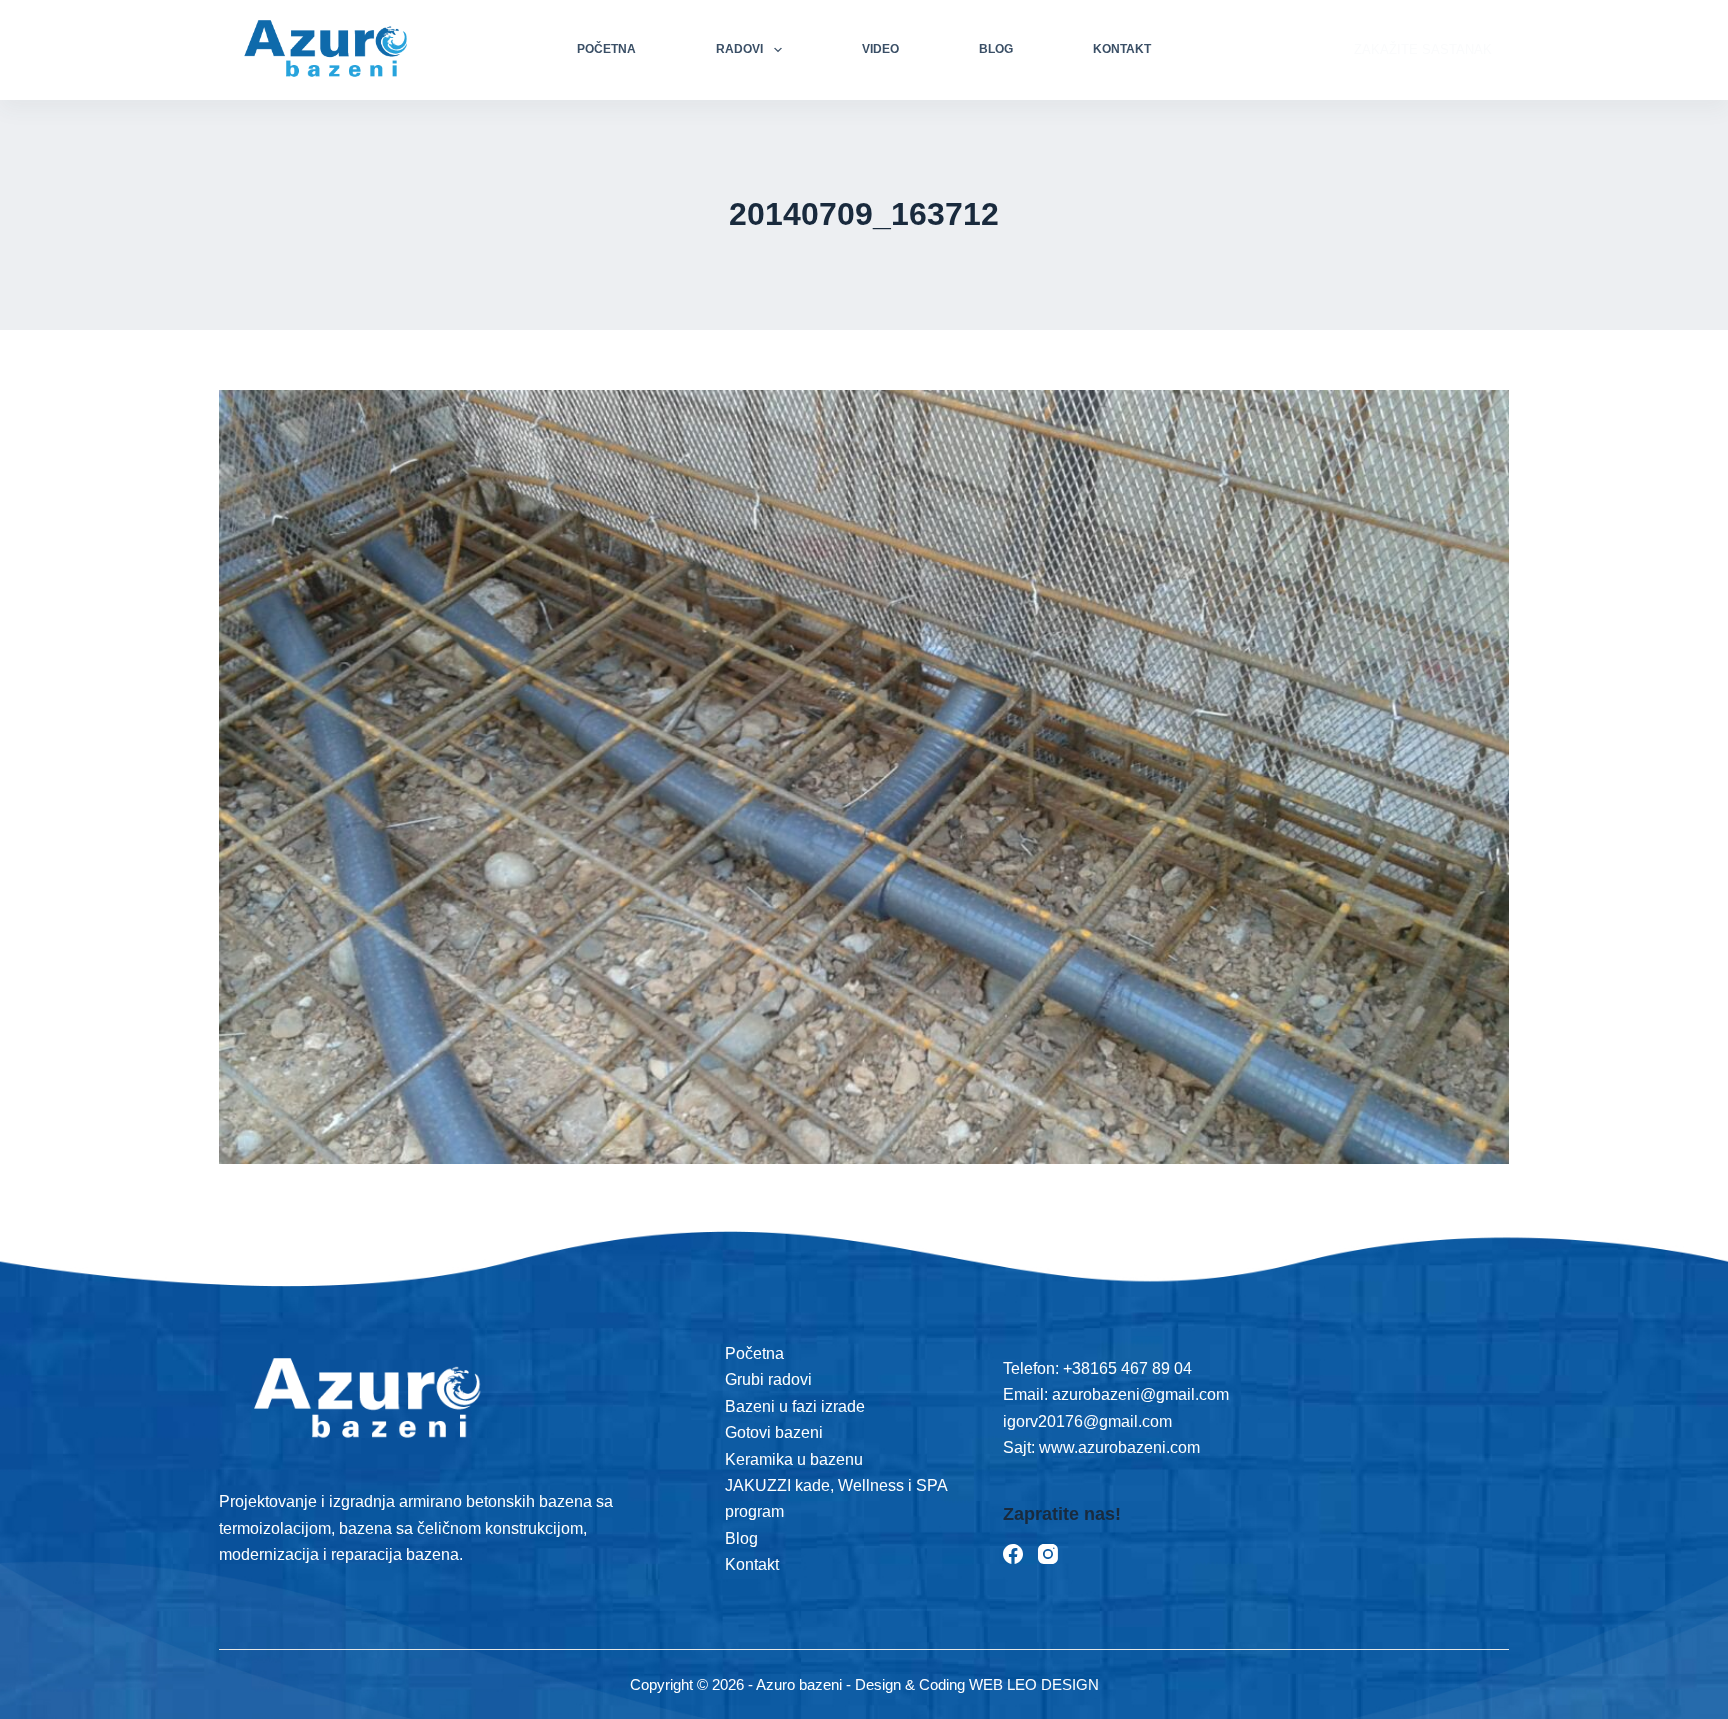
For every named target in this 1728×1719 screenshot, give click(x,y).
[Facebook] (1013, 1554)
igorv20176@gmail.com (1087, 1421)
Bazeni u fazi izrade (795, 1406)
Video (880, 49)
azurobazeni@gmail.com (1140, 1394)
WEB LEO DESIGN (1034, 1684)
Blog (996, 49)
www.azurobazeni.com (1117, 1447)
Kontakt (1122, 49)
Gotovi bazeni (774, 1432)
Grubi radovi (768, 1379)
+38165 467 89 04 (1127, 1368)
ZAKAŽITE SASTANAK (1423, 49)
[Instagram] (1048, 1554)
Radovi (739, 49)
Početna (606, 49)
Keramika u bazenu (794, 1459)
